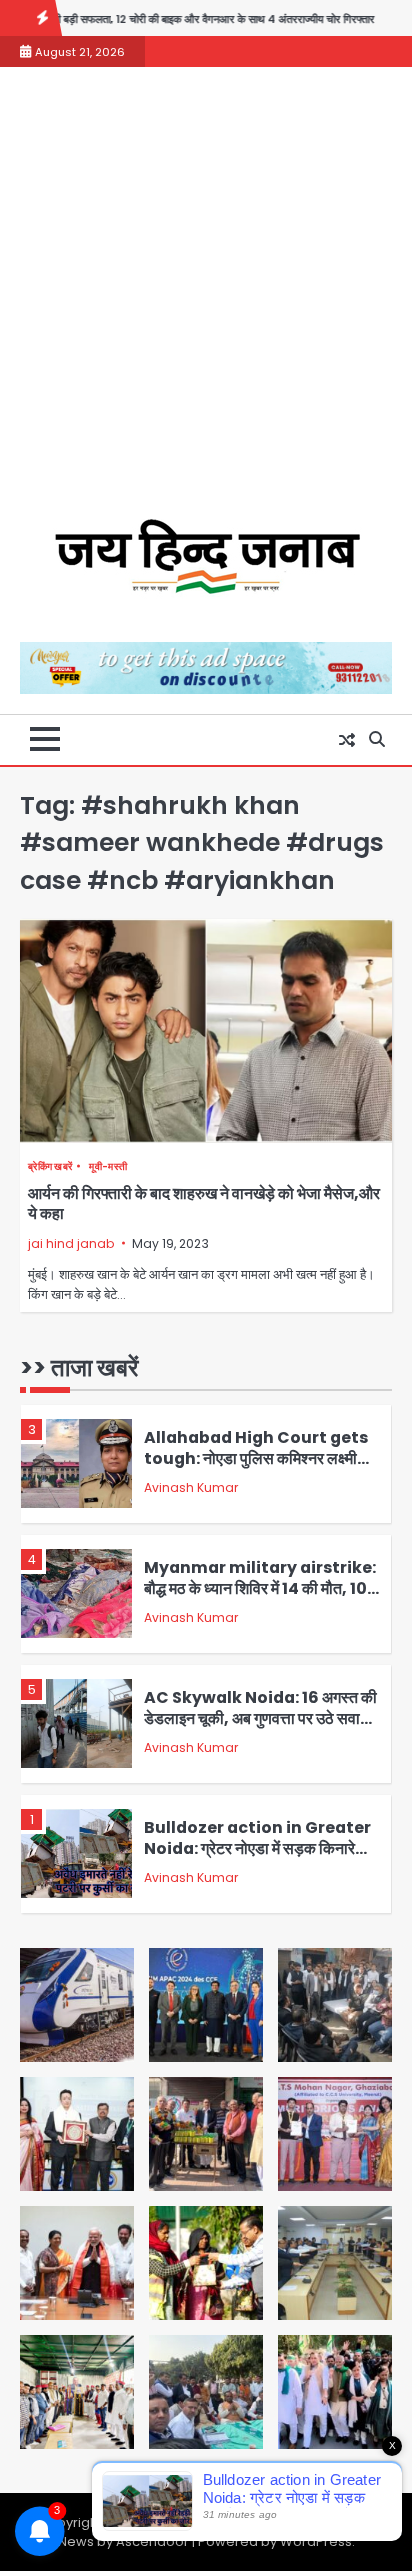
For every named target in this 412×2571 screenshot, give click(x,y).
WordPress (316, 2541)
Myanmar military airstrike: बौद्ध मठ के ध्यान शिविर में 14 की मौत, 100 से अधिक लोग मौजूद (261, 1588)
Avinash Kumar (191, 1487)
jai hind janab (71, 1243)
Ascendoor (152, 2541)
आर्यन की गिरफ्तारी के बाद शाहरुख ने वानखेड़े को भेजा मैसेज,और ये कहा (204, 1204)
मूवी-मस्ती (108, 1166)
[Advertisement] (206, 303)
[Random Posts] (347, 740)
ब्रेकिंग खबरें (50, 1166)
